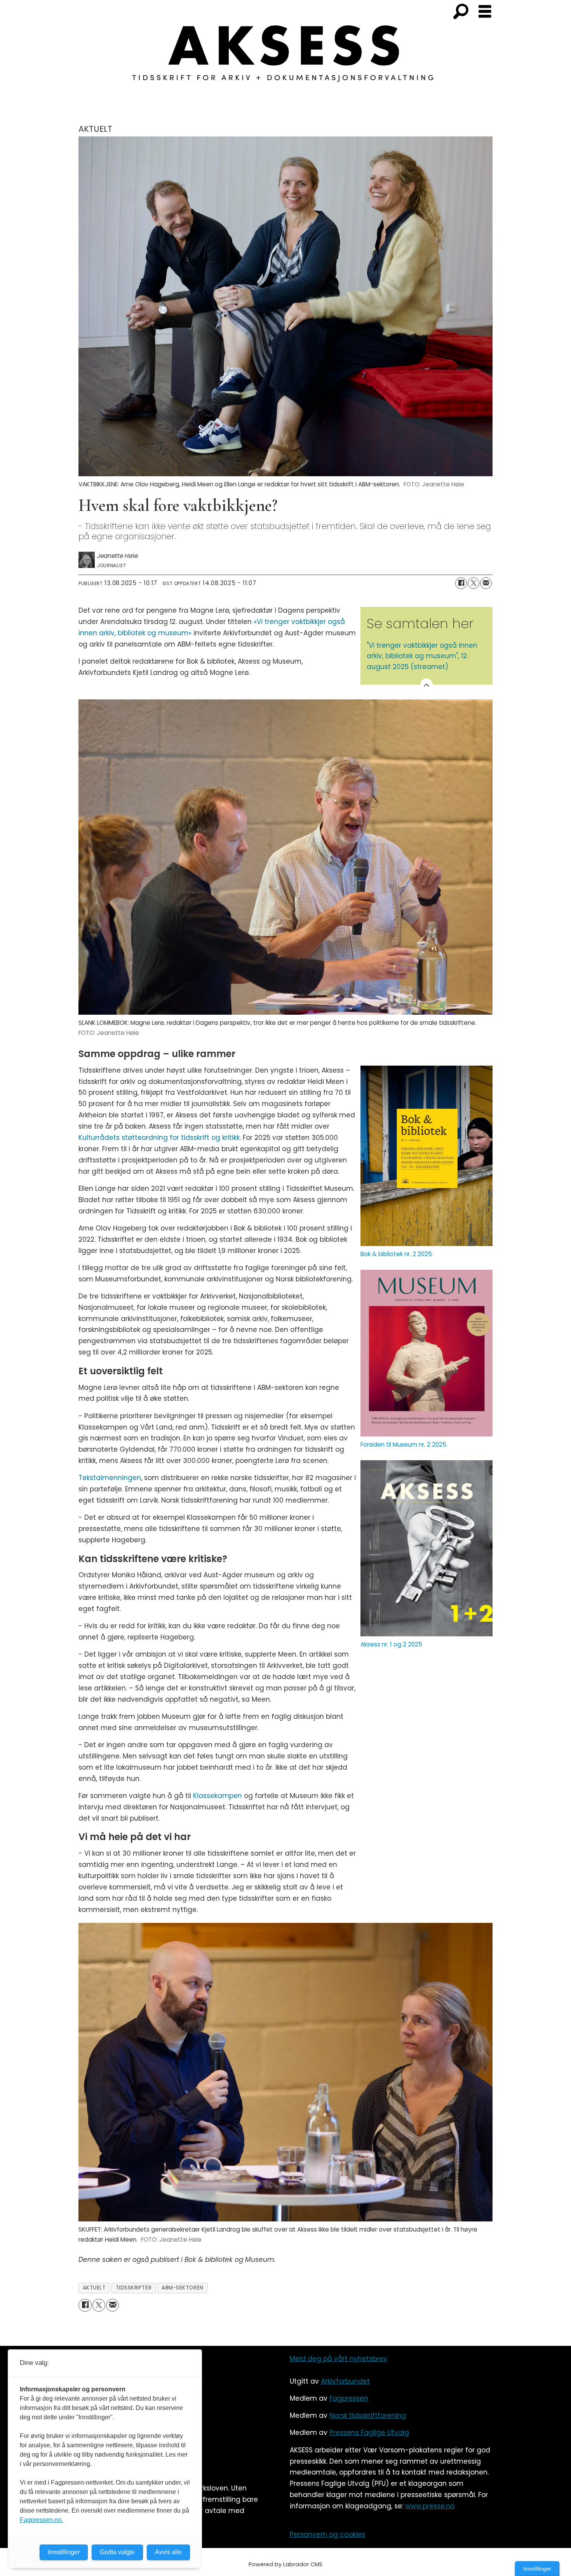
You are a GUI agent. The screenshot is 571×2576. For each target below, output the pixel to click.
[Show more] (427, 685)
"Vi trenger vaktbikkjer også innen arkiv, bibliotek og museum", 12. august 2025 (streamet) (422, 656)
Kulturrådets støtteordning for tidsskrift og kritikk (159, 1138)
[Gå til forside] (285, 58)
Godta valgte (117, 2552)
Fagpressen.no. (41, 2520)
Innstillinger (537, 2569)
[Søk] (461, 12)
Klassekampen (218, 1796)
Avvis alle (168, 2552)
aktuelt (94, 2288)
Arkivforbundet (345, 2381)
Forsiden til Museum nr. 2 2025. (404, 1444)
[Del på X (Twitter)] (474, 583)
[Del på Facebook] (461, 583)
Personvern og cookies (327, 2534)
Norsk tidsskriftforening (368, 2415)
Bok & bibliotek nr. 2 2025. (397, 1254)
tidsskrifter (134, 2288)
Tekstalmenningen (110, 1478)
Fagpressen (349, 2398)
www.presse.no (430, 2506)
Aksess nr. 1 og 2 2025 (391, 1644)
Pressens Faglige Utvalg (369, 2433)
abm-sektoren (183, 2288)
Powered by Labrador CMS (285, 2564)
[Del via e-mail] (486, 583)
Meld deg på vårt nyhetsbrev (339, 2359)
